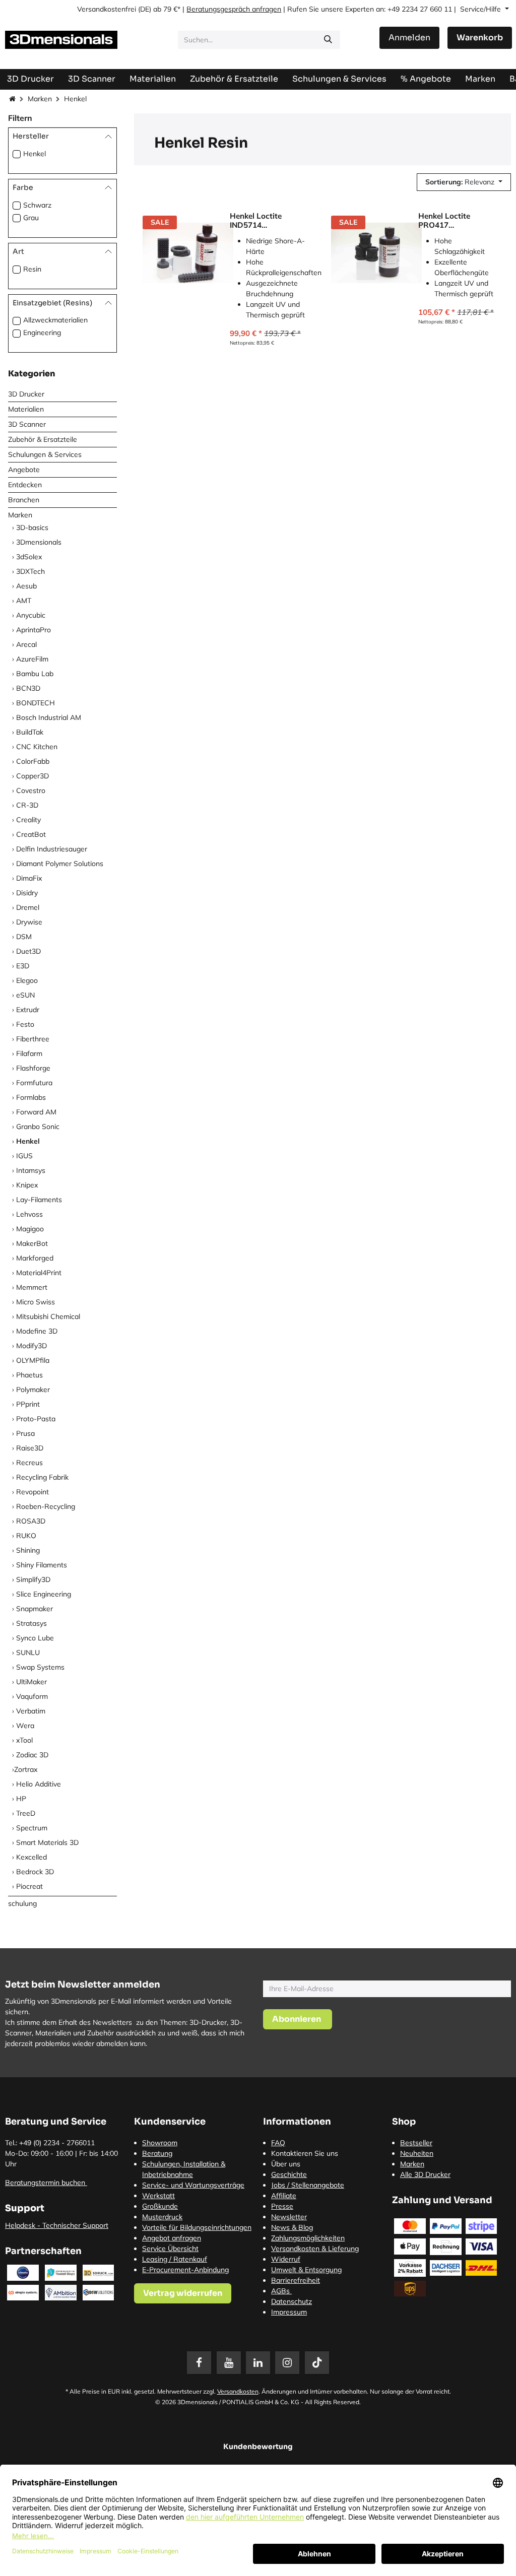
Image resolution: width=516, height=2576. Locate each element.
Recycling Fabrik (42, 1477)
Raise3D (30, 1448)
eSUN (25, 995)
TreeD (26, 1813)
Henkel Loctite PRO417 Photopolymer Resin (455, 221)
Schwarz (37, 205)
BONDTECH (36, 703)
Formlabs (31, 1097)
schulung (22, 1903)
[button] (464, 182)
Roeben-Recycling (46, 1506)
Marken (40, 99)
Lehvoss (29, 1214)
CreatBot (31, 834)
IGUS (24, 1156)
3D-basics (32, 527)
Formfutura (34, 1083)
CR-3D (27, 805)
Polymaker (33, 1390)
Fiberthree (33, 1039)
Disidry (27, 893)
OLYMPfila (33, 1360)
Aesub (26, 586)
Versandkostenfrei (107, 9)
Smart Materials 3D (47, 1842)
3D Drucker (26, 394)
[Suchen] (328, 40)
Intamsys (31, 1170)
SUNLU (28, 1653)
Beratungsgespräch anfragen (234, 9)
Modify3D (31, 1346)
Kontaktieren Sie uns (305, 2153)
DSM (24, 937)
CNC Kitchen (37, 747)
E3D (23, 966)
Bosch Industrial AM (49, 717)
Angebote (24, 470)
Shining (28, 1550)
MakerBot (32, 1243)
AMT (24, 601)
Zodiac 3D (32, 1755)
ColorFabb (33, 761)
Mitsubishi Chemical (48, 1316)
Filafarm (29, 1053)
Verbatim (31, 1711)
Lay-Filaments (39, 1200)
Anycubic (31, 615)
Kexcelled (31, 1857)
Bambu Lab (35, 674)
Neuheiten (417, 2153)
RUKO (26, 1536)
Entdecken (25, 485)
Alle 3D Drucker (425, 2174)
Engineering (42, 333)
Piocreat (29, 1886)
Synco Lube (35, 1638)
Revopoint (33, 1492)
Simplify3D (33, 1579)
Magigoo (30, 1229)
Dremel (28, 907)
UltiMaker (31, 1682)
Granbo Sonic (38, 1127)
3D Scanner (27, 424)
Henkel (35, 154)
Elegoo (27, 980)
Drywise (29, 922)
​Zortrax (26, 1769)
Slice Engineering (44, 1594)
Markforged (35, 1258)
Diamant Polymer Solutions (60, 864)
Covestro (31, 790)
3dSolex (29, 557)
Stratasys (31, 1623)
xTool (24, 1740)
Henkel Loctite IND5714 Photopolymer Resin (266, 221)
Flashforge (33, 1068)
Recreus (29, 1463)
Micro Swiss (36, 1302)
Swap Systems (40, 1667)
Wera (25, 1726)
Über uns (286, 2164)
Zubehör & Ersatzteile (43, 439)
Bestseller (416, 2143)
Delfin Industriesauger (52, 849)
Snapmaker (35, 1609)
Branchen (24, 500)
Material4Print (39, 1273)
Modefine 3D (37, 1331)
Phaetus (29, 1375)
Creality (28, 820)
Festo (25, 1024)
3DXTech (30, 571)
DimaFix (29, 878)
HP (21, 1799)
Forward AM (36, 1112)
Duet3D (28, 951)
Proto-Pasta (36, 1419)
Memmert (32, 1287)
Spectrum (32, 1828)
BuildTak (30, 732)
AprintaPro (34, 630)
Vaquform (32, 1696)
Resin (32, 269)
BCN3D (28, 688)
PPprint (28, 1404)
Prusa (25, 1433)
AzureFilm (32, 659)
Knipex (27, 1185)
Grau (31, 218)
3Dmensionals (39, 542)
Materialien (26, 409)
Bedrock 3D (35, 1872)
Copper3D (33, 776)
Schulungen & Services (45, 454)
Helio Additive (39, 1784)
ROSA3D (31, 1521)
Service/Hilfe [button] (481, 9)
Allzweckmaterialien (55, 320)
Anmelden (409, 38)
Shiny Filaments (42, 1565)
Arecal (26, 644)
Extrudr (28, 1010)
